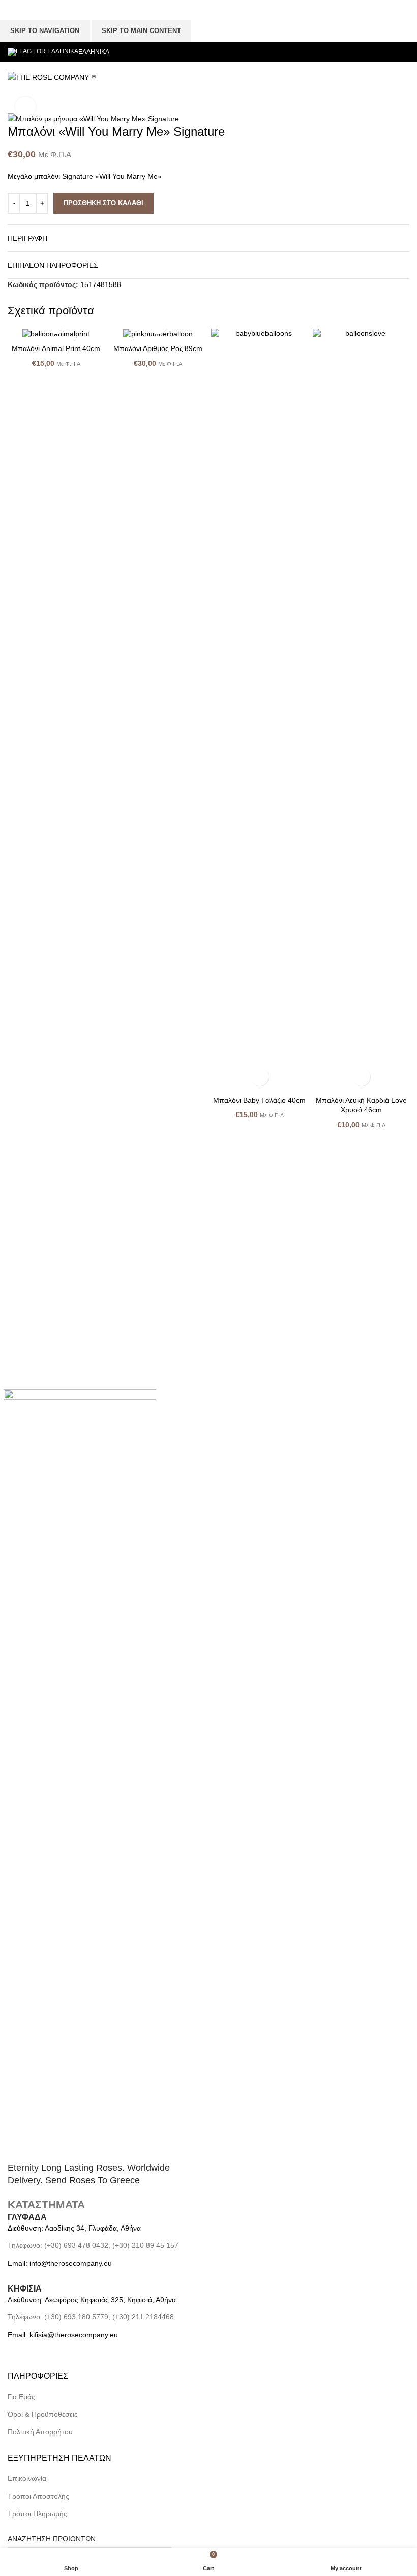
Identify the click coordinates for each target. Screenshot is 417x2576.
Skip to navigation (45, 31)
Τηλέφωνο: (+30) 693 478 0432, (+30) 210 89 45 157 (93, 2245)
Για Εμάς (21, 2397)
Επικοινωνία (27, 2478)
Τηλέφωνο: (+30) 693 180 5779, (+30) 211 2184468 (91, 2317)
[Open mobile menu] (215, 77)
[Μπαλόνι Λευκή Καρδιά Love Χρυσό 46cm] (361, 710)
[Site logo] (52, 77)
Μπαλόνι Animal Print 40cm (56, 348)
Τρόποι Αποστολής (38, 2496)
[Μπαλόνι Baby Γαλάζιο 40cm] (259, 710)
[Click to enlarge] (25, 107)
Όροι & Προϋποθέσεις (43, 2414)
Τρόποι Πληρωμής (37, 2514)
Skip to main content (141, 31)
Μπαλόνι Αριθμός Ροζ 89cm (158, 348)
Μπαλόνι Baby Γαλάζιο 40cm (259, 1100)
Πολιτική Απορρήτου (40, 2432)
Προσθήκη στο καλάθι (103, 203)
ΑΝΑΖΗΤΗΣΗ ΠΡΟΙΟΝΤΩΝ (52, 2539)
